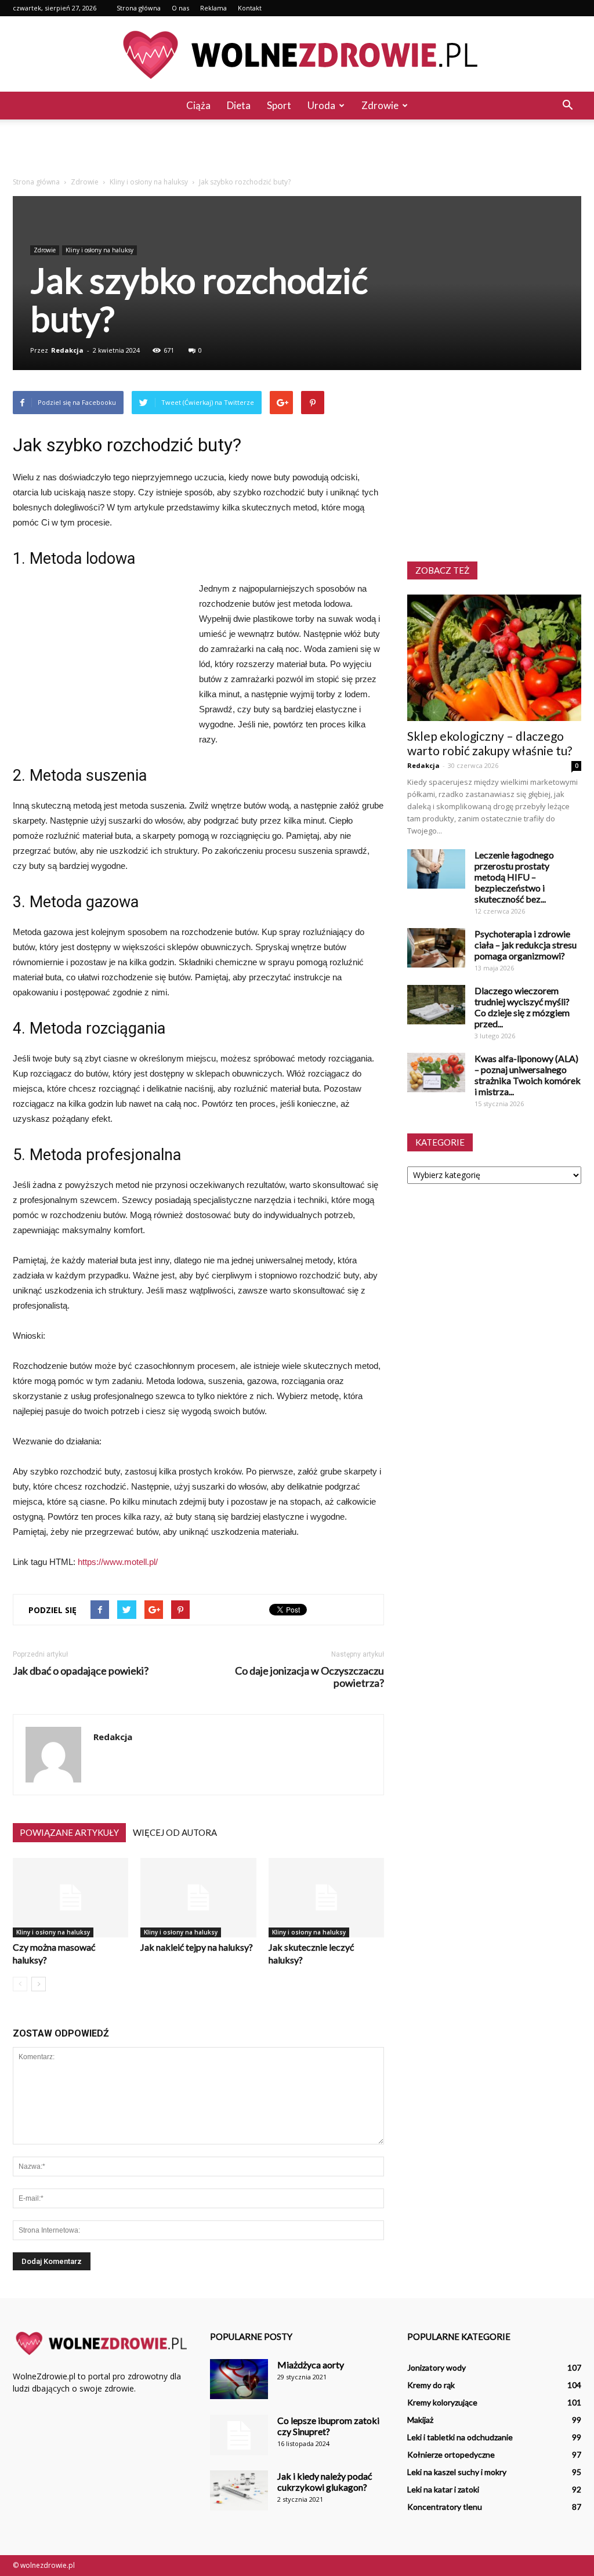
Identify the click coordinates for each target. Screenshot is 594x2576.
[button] (567, 106)
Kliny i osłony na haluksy (99, 250)
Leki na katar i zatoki (443, 2489)
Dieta (239, 105)
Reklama (213, 8)
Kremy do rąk (431, 2385)
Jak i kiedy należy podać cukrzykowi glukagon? (325, 2481)
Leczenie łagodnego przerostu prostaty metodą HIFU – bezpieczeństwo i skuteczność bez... (514, 877)
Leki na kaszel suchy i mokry (457, 2472)
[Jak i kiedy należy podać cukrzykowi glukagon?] (239, 2490)
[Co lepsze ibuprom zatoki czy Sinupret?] (239, 2435)
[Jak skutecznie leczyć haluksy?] (326, 1898)
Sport (279, 105)
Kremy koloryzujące (442, 2402)
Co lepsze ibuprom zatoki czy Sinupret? (328, 2426)
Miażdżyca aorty (311, 2365)
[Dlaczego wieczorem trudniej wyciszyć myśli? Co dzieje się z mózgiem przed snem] (436, 1005)
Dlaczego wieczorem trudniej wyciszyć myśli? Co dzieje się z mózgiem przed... (522, 1007)
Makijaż (420, 2420)
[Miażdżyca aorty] (239, 2379)
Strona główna (139, 8)
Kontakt (250, 8)
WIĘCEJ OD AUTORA (175, 1832)
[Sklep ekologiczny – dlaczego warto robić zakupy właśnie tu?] (494, 658)
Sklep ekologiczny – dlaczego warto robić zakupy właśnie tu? (490, 743)
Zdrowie (380, 105)
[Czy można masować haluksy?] (70, 1898)
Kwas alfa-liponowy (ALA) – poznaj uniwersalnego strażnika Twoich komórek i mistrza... (528, 1075)
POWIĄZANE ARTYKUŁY (69, 1832)
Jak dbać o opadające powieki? (81, 1671)
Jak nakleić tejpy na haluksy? (197, 1947)
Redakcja (67, 350)
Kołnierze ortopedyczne (451, 2454)
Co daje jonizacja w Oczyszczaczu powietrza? (309, 1677)
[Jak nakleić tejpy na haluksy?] (198, 1898)
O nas (180, 8)
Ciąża (198, 105)
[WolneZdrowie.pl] (297, 55)
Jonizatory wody (437, 2367)
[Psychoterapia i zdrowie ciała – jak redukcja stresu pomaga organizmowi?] (436, 948)
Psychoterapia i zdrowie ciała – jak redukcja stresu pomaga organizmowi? (526, 945)
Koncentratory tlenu (445, 2507)
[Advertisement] (297, 151)
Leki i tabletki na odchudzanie (460, 2437)
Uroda (321, 105)
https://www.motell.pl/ (118, 1562)
